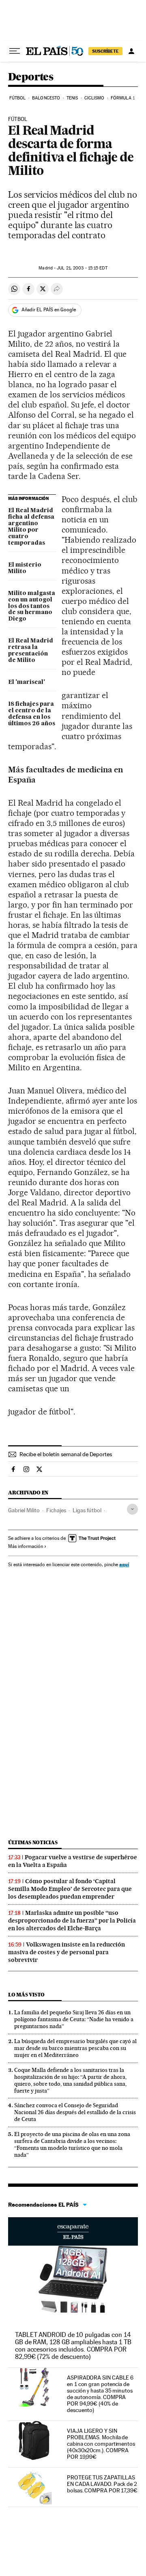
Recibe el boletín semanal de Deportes (66, 1454)
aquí (124, 1564)
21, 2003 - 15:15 (82, 268)
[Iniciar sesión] (131, 51)
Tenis (72, 98)
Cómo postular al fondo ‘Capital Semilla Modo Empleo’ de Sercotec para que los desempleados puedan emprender (70, 1889)
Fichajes (56, 1510)
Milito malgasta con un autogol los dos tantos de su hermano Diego (32, 606)
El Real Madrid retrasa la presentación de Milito (31, 651)
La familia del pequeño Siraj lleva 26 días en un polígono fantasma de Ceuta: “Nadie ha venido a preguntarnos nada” (74, 2019)
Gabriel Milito (24, 1510)
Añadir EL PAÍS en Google (49, 310)
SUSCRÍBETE (105, 51)
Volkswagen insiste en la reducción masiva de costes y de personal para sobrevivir (67, 1952)
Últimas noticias (33, 1842)
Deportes (31, 77)
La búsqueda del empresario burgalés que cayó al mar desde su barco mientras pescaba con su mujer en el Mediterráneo (75, 2048)
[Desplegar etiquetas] (132, 1509)
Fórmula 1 (123, 98)
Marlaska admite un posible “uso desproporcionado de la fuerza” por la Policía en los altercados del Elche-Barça (72, 1921)
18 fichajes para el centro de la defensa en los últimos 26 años (32, 714)
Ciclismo (94, 98)
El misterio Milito (25, 568)
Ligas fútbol (87, 1510)
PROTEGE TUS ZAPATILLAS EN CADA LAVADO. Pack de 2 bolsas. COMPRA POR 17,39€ (102, 2484)
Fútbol (18, 98)
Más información (26, 1546)
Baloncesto (46, 98)
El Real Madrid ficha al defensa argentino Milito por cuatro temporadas (31, 527)
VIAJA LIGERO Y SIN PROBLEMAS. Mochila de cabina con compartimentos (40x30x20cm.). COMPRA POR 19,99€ (101, 2444)
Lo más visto (26, 1995)
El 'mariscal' (27, 682)
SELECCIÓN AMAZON (73, 2231)
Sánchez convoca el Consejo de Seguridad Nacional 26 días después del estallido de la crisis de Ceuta (75, 2112)
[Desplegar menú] (15, 51)
